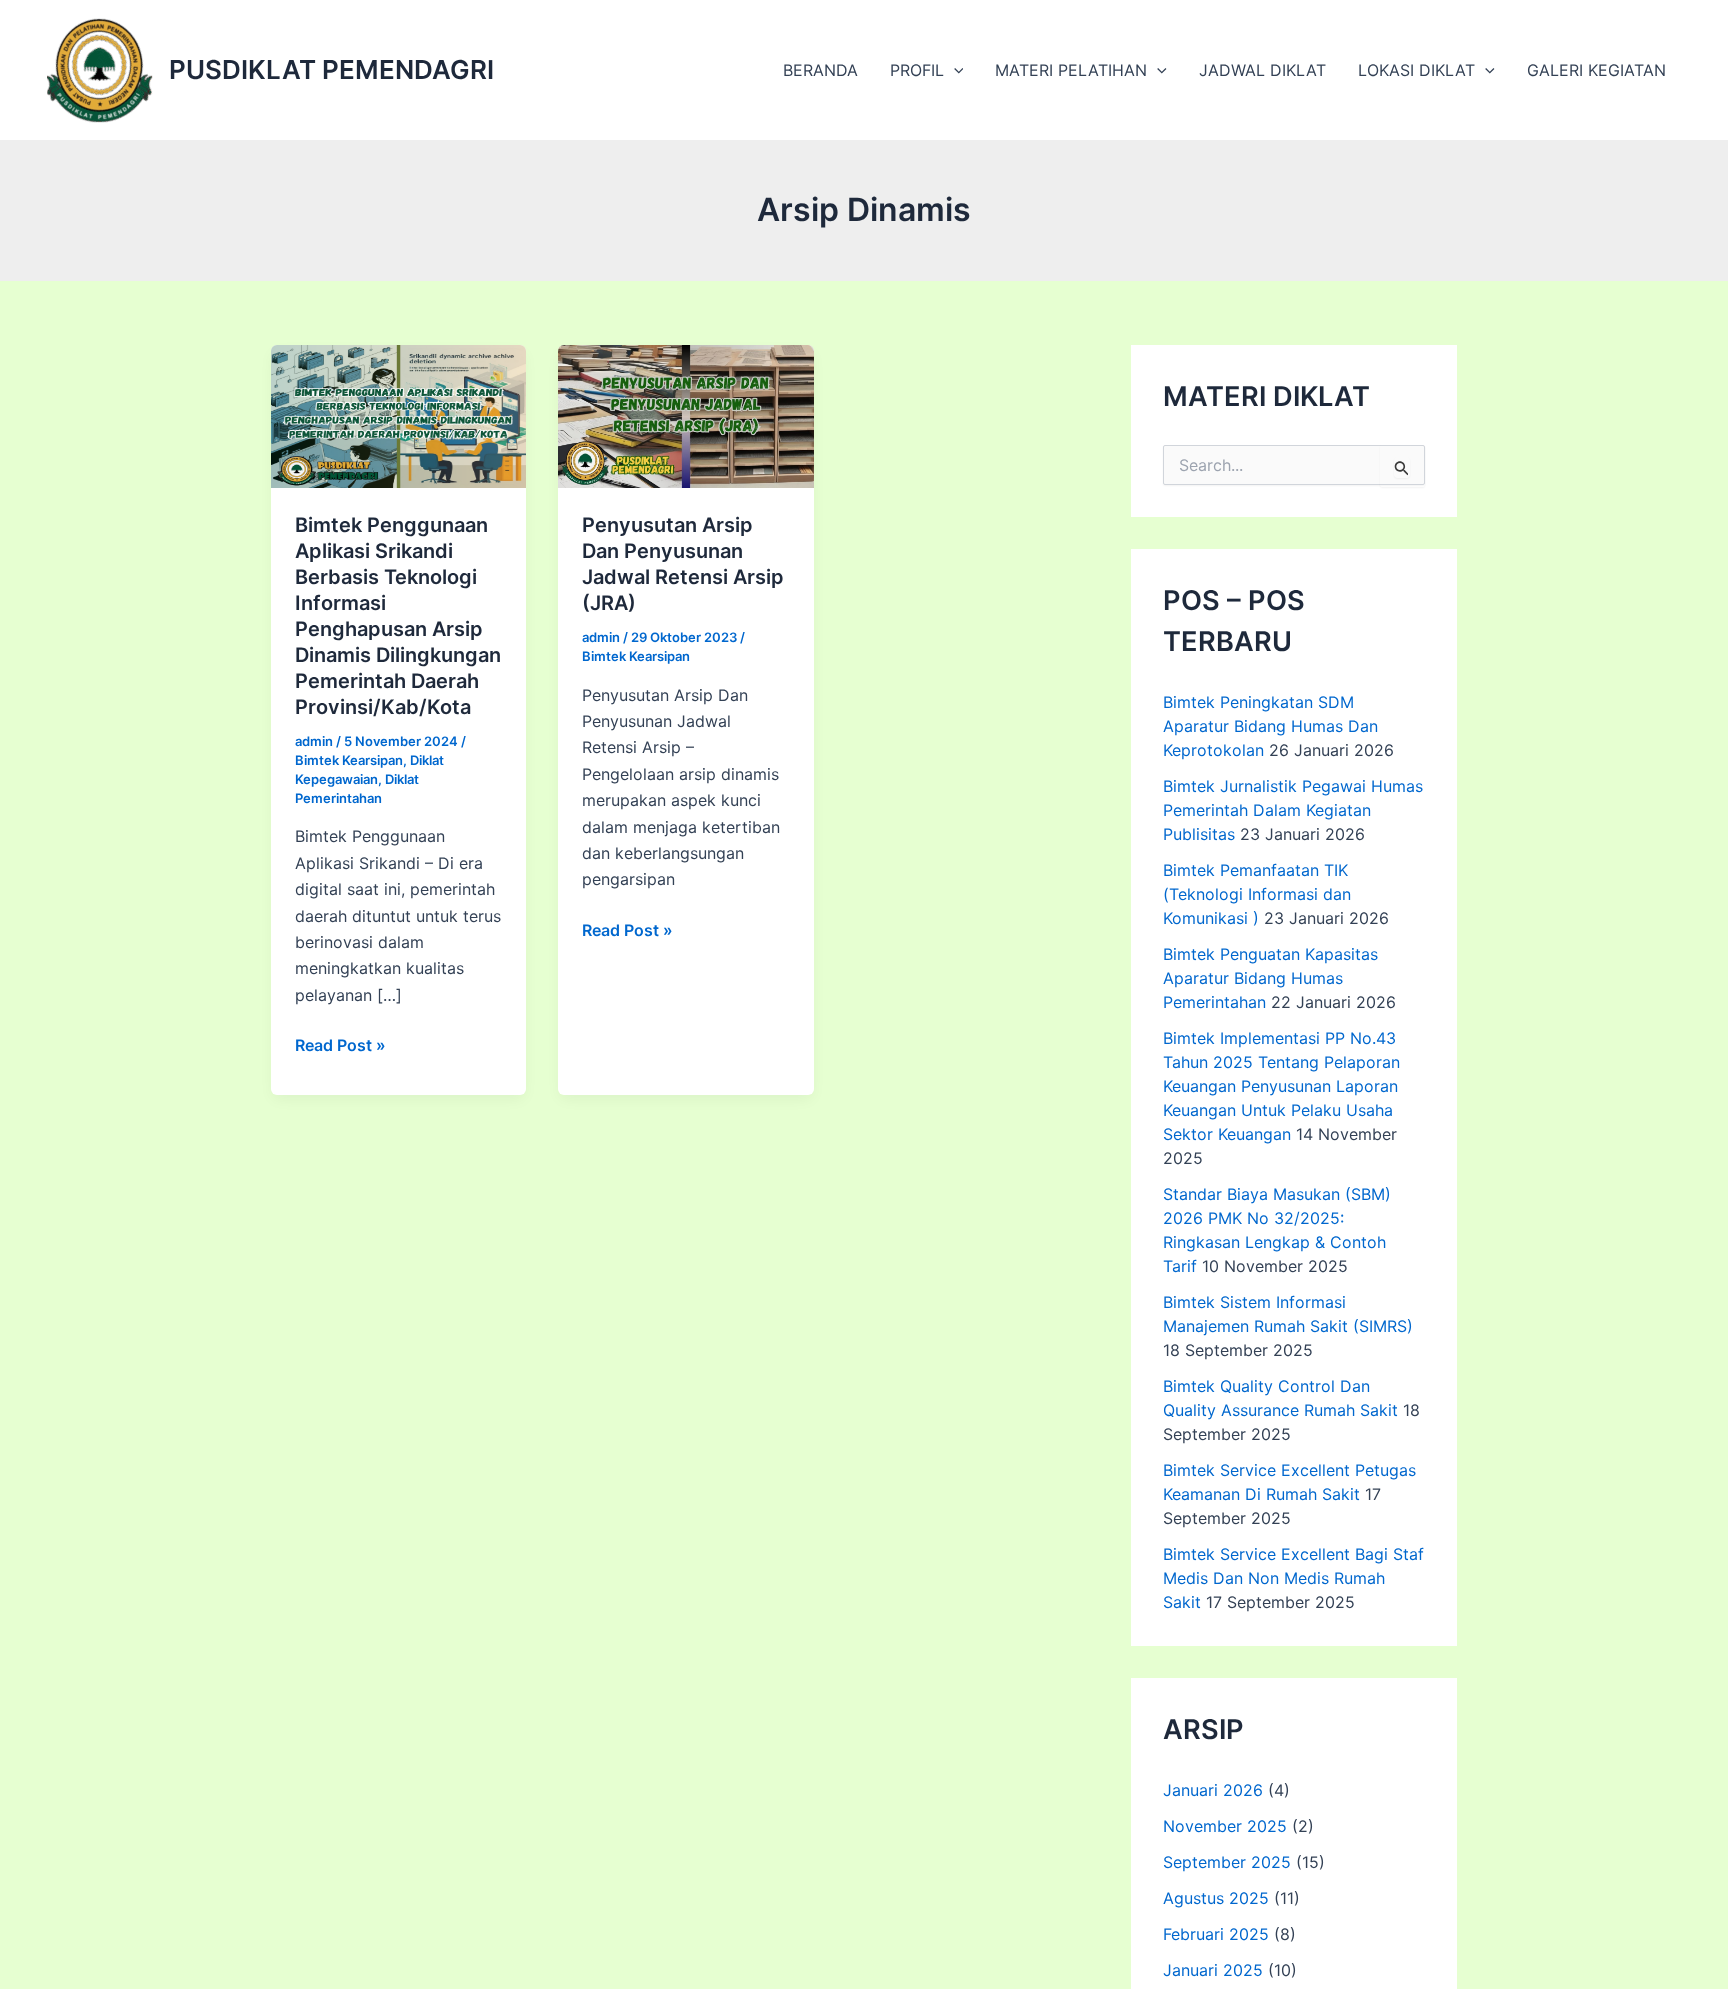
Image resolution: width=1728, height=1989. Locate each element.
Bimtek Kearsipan (349, 760)
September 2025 (1227, 1862)
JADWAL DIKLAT (1262, 70)
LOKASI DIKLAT (1416, 70)
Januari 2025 (1213, 1970)
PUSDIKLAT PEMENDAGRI (331, 69)
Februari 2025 (1216, 1934)
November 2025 (1225, 1826)
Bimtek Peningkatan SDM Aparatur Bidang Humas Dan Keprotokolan (1270, 726)
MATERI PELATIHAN (1071, 70)
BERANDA (820, 70)
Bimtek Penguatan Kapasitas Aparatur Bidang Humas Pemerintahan (1270, 978)
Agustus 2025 (1216, 1898)
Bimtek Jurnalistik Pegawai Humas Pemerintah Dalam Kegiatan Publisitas (1293, 810)
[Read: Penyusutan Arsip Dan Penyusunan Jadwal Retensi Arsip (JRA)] (685, 415)
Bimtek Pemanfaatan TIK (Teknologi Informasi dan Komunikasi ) (1257, 894)
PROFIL (917, 70)
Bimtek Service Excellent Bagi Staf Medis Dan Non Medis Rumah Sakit (1293, 1578)
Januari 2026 (1213, 1790)
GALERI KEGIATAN (1596, 70)
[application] (954, 70)
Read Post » (340, 1046)
